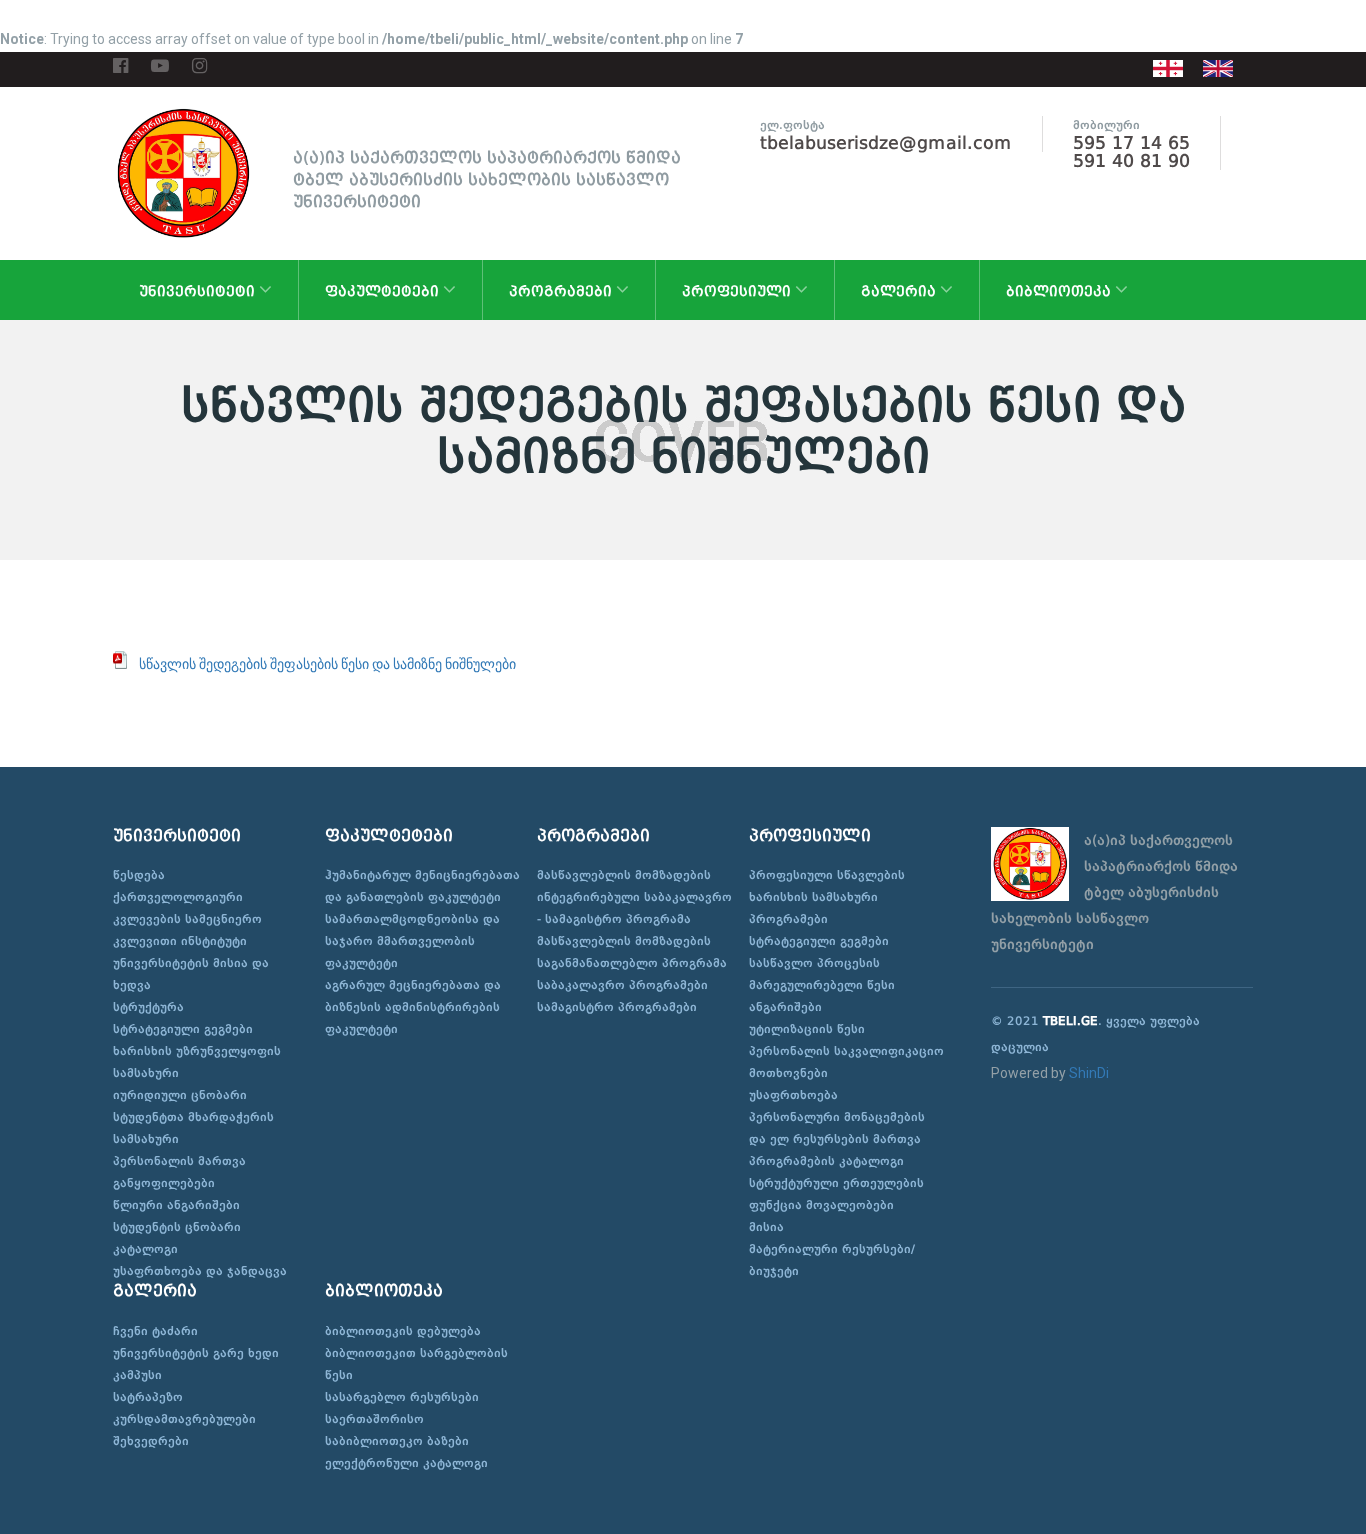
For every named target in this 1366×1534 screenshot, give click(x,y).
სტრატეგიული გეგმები (183, 1029)
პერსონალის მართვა (179, 1161)
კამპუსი (137, 1375)
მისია (766, 1227)
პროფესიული (738, 291)
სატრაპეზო (148, 1397)
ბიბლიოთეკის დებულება (403, 1331)
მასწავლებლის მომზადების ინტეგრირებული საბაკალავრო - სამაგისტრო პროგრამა (634, 897)
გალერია (900, 291)
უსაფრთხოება (793, 1095)
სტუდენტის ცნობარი (177, 1227)
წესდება (139, 875)
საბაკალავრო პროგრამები (622, 985)
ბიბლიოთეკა (1060, 291)
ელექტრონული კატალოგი (406, 1463)
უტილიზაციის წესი (807, 1029)
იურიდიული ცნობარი (180, 1095)
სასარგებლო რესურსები (402, 1397)
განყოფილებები (164, 1183)
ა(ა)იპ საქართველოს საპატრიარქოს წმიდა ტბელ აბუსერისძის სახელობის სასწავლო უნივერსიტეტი (487, 179)
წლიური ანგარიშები (176, 1205)
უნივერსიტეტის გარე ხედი (196, 1353)
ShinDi (1089, 1073)
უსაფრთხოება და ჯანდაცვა (200, 1271)
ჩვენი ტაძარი (155, 1331)
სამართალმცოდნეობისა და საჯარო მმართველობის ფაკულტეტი (412, 941)
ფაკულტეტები (384, 291)
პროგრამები (562, 291)
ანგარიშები (785, 1007)
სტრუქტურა (148, 1007)
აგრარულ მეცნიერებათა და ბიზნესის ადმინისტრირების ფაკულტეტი (413, 1007)
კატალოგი (145, 1249)
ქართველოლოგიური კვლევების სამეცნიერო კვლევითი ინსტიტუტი (187, 919)
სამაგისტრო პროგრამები (617, 1007)
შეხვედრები (151, 1441)
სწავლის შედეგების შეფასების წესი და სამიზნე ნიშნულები (327, 664)
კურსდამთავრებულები (184, 1419)
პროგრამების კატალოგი (826, 1161)
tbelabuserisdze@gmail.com (886, 142)
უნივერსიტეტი (199, 291)
